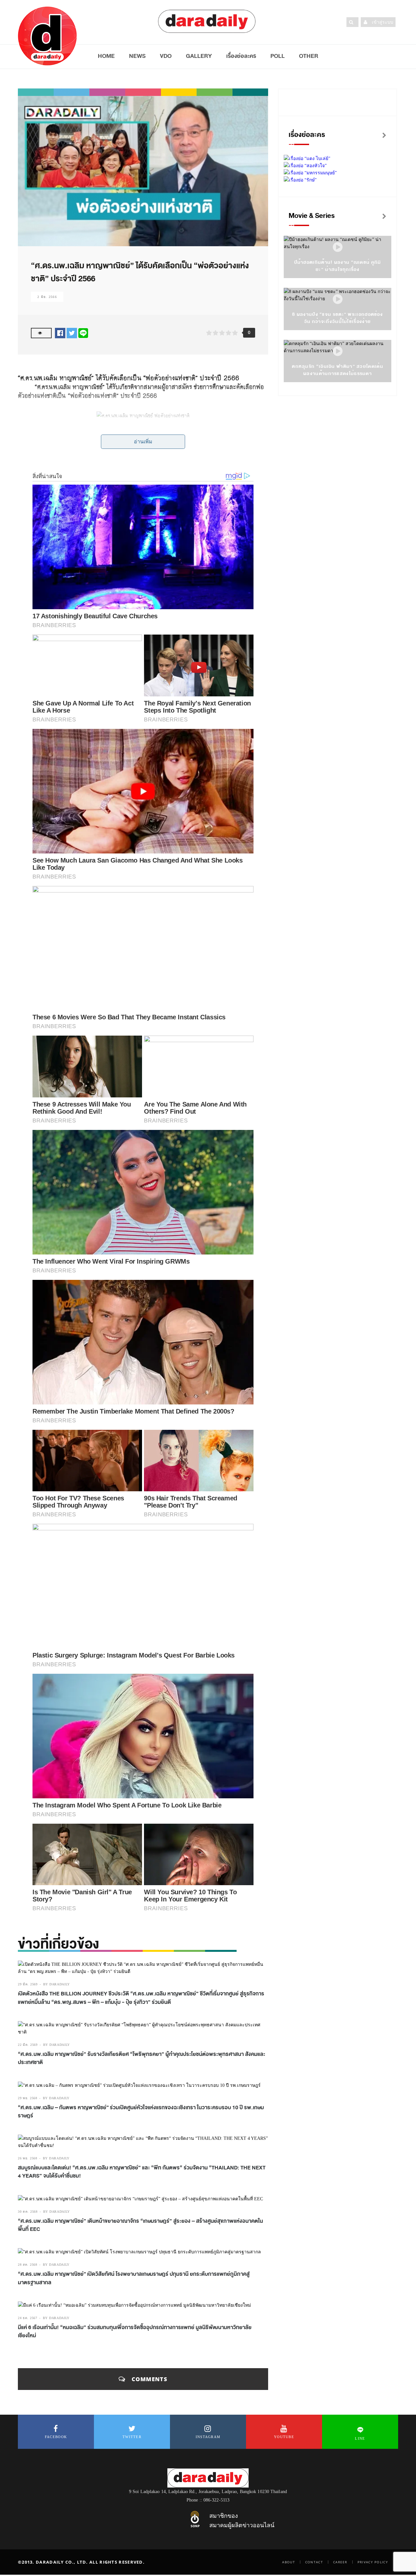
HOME (106, 56)
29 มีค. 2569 (28, 1984)
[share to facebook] (60, 333)
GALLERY (199, 56)
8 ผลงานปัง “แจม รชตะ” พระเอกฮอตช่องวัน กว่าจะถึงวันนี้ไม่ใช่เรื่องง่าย (338, 318)
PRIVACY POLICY (373, 2562)
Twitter (132, 2437)
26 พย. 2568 (28, 2158)
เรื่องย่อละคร (241, 56)
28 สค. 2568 (28, 2265)
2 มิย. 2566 (47, 297)
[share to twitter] (72, 333)
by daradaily (57, 1984)
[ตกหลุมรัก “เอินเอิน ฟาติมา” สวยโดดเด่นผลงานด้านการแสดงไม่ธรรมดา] (338, 351)
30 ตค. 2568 (28, 2212)
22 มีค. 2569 (28, 2045)
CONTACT (314, 2562)
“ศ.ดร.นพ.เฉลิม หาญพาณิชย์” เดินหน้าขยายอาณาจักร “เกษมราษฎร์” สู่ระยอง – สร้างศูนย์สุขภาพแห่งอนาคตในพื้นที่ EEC (140, 2225)
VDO (166, 56)
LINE (360, 2438)
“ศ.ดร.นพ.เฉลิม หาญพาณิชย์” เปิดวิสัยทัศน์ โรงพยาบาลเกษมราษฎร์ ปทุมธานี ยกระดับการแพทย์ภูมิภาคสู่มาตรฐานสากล (134, 2278)
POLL (278, 56)
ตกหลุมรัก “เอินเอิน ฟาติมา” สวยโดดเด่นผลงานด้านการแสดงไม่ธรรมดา (338, 370)
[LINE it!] (83, 333)
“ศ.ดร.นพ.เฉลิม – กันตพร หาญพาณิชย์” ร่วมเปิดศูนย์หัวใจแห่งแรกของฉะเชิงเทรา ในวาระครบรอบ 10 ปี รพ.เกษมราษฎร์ (141, 2112)
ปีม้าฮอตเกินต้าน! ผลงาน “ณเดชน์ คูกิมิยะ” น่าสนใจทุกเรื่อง (338, 266)
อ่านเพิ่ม (143, 442)
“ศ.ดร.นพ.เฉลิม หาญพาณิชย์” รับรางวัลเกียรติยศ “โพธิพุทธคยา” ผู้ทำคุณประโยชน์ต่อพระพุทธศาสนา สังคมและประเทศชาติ (142, 2058)
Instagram (208, 2437)
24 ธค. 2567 (28, 2318)
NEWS (137, 56)
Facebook (56, 2437)
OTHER (309, 56)
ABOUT (289, 2562)
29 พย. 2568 (28, 2098)
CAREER (340, 2562)
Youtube (284, 2437)
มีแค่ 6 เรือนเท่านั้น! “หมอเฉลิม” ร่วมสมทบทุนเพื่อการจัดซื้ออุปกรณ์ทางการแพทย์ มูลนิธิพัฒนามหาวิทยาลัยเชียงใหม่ (135, 2332)
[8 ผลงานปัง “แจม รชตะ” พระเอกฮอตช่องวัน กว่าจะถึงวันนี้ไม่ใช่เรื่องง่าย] (338, 299)
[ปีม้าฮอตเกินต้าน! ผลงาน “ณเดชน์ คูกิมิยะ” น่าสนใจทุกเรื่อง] (338, 247)
